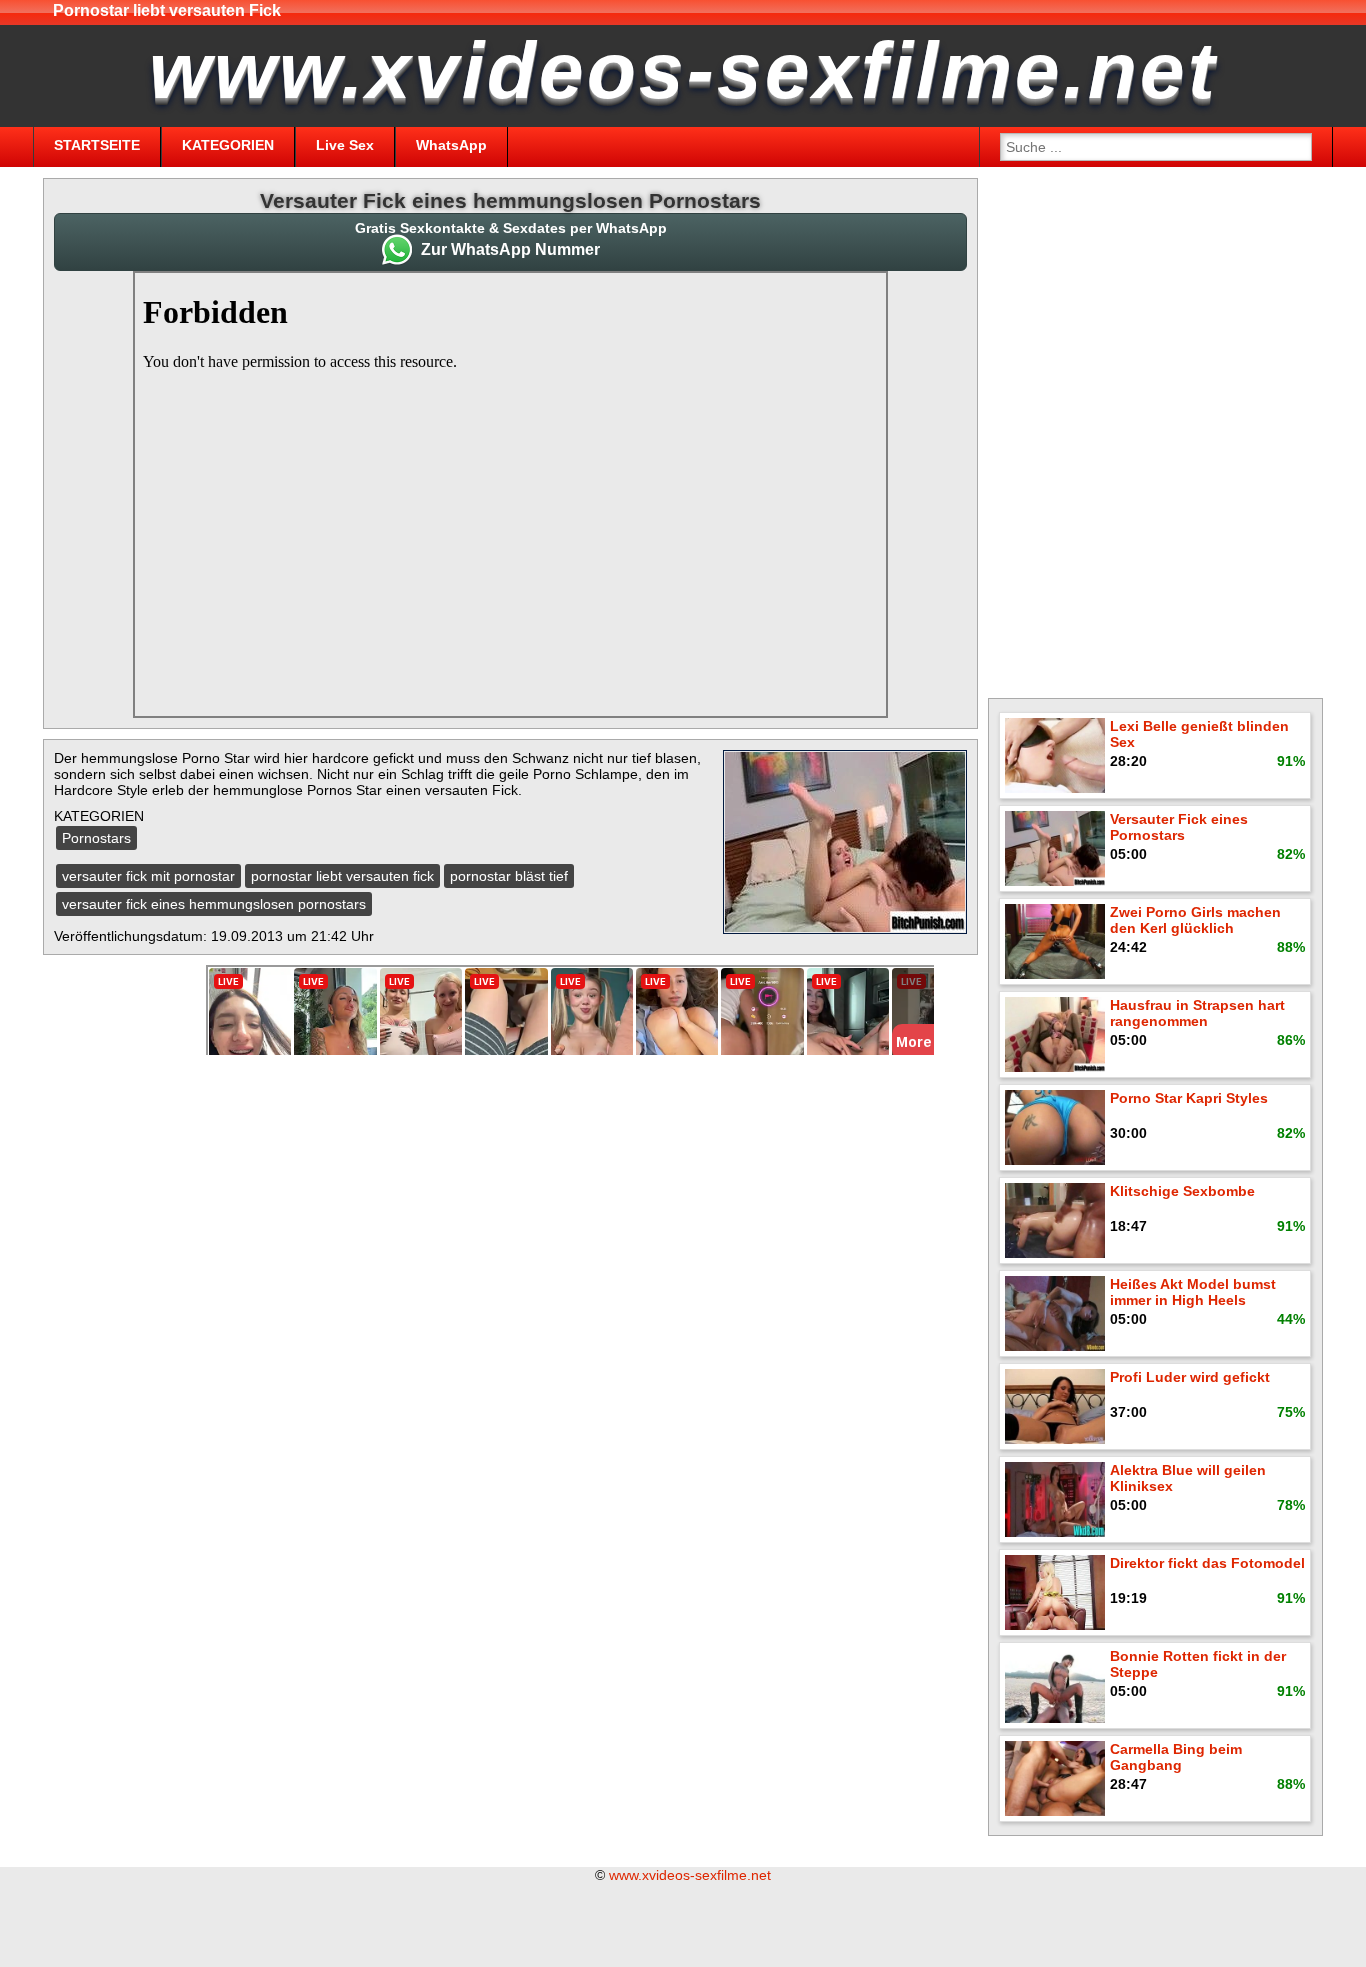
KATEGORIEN (228, 145)
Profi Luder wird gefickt (1190, 1377)
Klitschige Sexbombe (1182, 1191)
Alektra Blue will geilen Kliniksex (1188, 1478)
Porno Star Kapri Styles (1189, 1098)
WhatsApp (451, 145)
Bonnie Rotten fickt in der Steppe (1198, 1664)
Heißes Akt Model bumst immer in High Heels (1193, 1292)
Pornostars (96, 838)
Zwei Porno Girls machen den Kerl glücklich (1195, 920)
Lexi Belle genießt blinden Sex (1199, 734)
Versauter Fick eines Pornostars (1179, 827)
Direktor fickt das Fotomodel (1207, 1563)
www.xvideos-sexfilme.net (690, 1875)
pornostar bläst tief (509, 876)
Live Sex (345, 145)
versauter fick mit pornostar (148, 876)
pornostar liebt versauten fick (342, 876)
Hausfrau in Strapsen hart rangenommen (1197, 1013)
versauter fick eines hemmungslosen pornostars (214, 904)
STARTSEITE (97, 145)
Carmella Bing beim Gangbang (1176, 1757)
